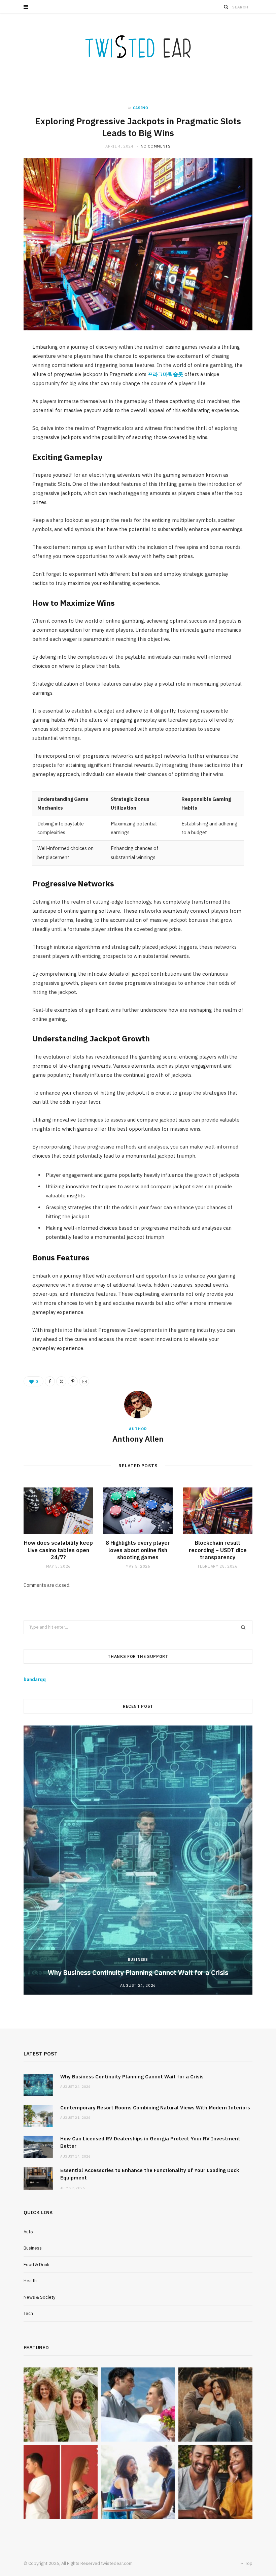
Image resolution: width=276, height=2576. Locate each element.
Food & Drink (37, 2265)
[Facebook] (50, 1381)
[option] (138, 1860)
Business (138, 1959)
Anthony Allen (138, 1439)
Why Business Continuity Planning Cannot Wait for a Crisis (138, 1972)
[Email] (84, 1381)
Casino (141, 108)
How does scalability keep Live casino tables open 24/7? (58, 1550)
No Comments (156, 146)
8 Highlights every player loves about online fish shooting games (138, 1550)
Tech (28, 2313)
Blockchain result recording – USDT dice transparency (218, 1550)
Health (30, 2281)
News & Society (39, 2297)
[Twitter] (61, 1381)
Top (248, 2563)
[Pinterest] (73, 1381)
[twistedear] (138, 48)
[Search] (226, 7)
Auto (28, 2232)
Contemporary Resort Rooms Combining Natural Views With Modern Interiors (155, 2108)
